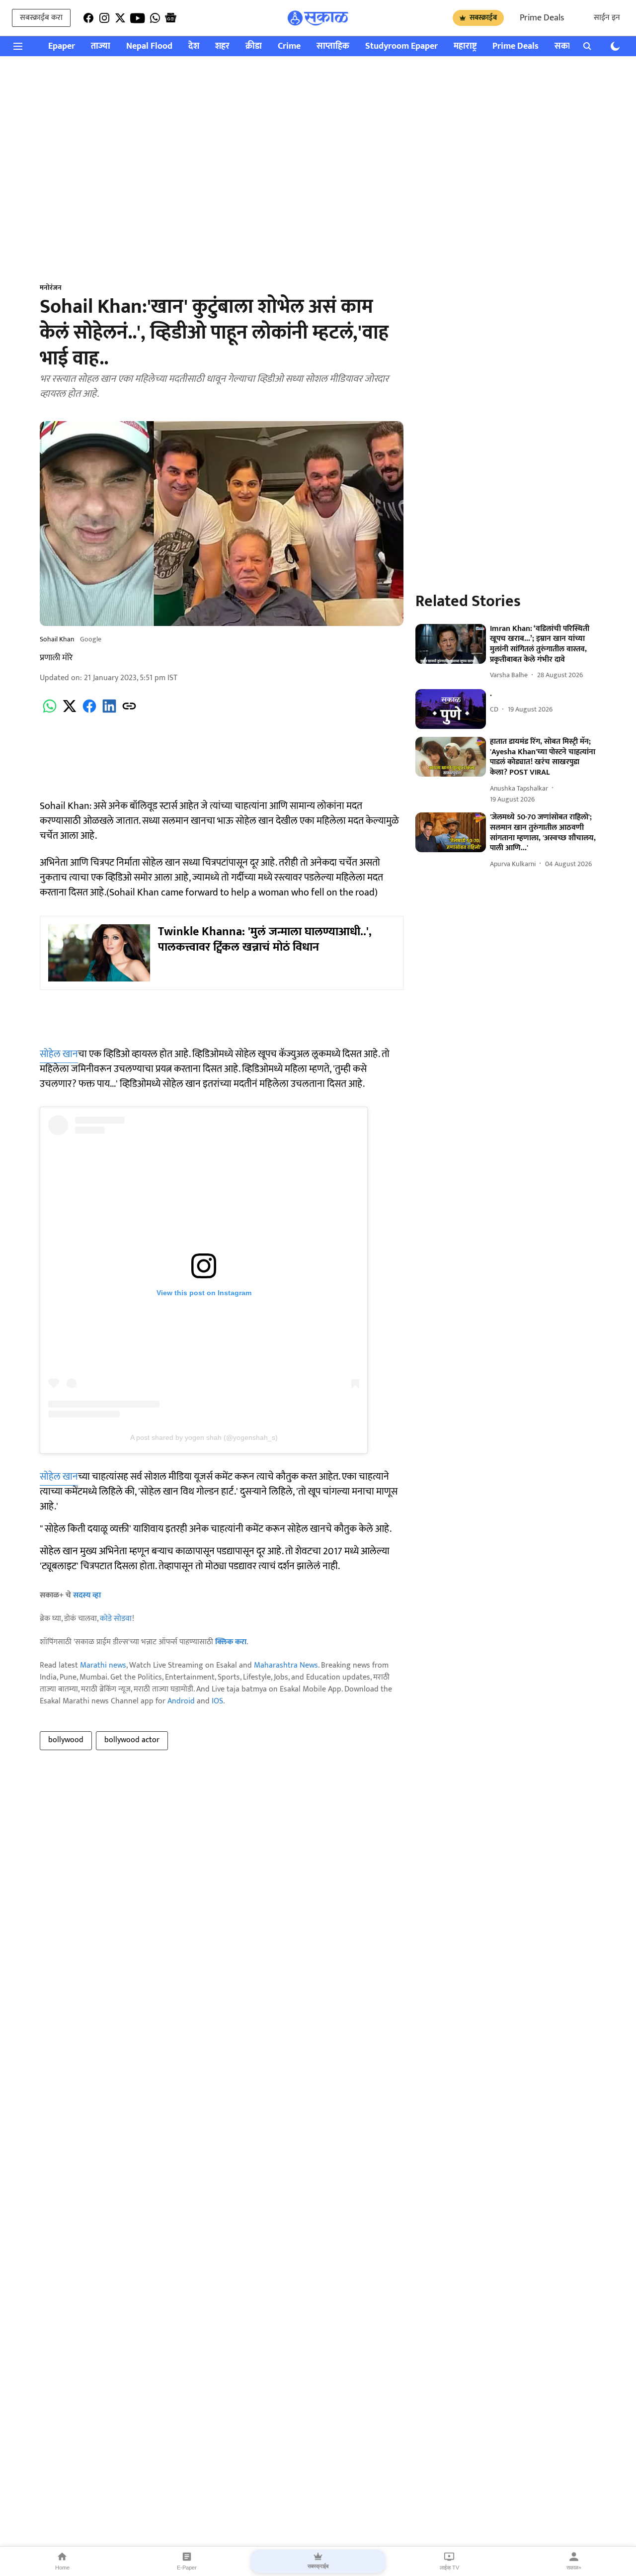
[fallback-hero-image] (451, 644)
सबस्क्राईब (483, 18)
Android (181, 1701)
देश (194, 46)
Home (62, 2568)
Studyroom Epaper (401, 46)
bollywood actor (132, 1740)
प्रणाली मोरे (56, 658)
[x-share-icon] (70, 712)
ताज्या (101, 46)
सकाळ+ (574, 2568)
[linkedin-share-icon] (109, 712)
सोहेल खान (59, 1054)
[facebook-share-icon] (89, 712)
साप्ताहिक (333, 46)
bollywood (66, 1740)
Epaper (62, 46)
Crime (289, 46)
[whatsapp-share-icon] (50, 712)
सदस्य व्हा (87, 1595)
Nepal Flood (149, 46)
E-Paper (187, 2568)
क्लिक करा (231, 1642)
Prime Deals (542, 18)
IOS (217, 1701)
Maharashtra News (286, 1665)
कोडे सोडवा (116, 1619)
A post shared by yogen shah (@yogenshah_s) (204, 1437)
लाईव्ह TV (449, 2568)
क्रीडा (254, 46)
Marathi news (103, 1665)
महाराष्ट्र (465, 46)
